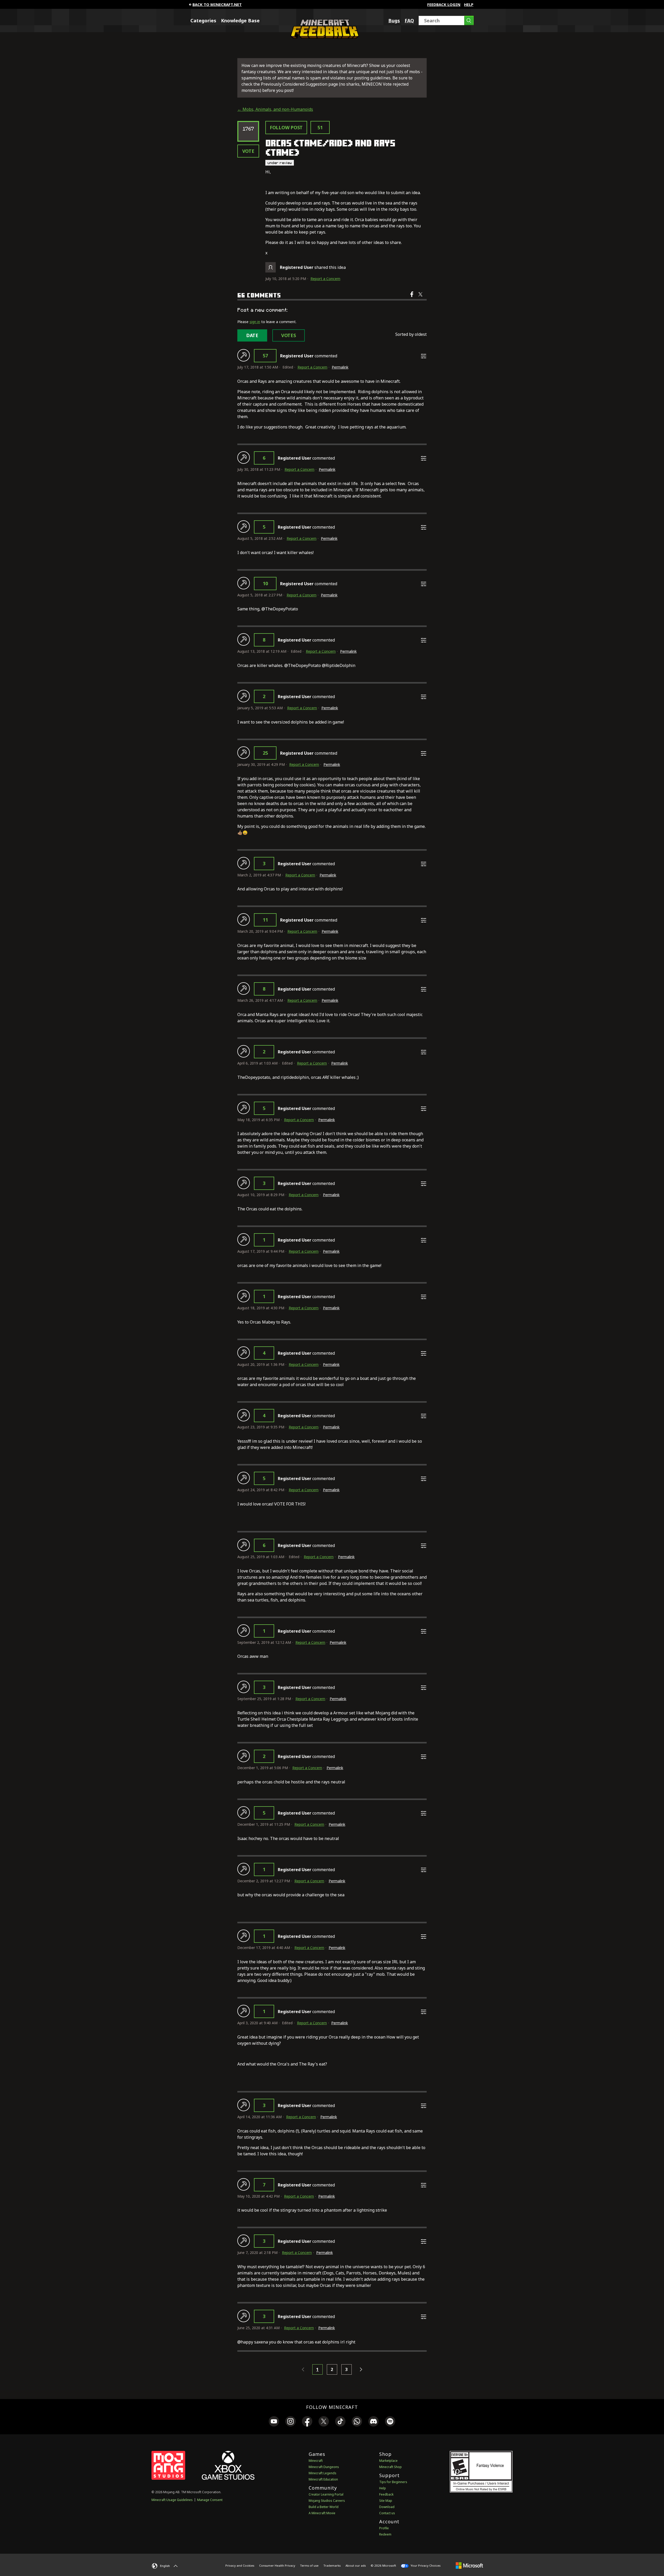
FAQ (409, 21)
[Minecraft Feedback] (323, 37)
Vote (248, 151)
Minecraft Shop (390, 2467)
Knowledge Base (240, 21)
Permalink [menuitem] (340, 367)
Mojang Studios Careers (327, 2501)
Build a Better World (324, 2507)
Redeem (385, 2534)
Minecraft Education (323, 2479)
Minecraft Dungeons (324, 2467)
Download (387, 2507)
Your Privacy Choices (425, 2565)
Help (469, 4)
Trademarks (332, 2565)
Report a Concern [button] (325, 279)
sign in (255, 322)
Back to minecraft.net (217, 4)
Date (252, 335)
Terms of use (309, 2565)
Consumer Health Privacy (277, 2565)
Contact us (387, 2513)
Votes (289, 335)
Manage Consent (210, 2500)
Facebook (412, 298)
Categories (203, 21)
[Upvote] (244, 355)
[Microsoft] (469, 2565)
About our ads (356, 2565)
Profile (384, 2528)
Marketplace (388, 2461)
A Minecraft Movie (322, 2513)
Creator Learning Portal (326, 2494)
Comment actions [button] (424, 356)
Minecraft (316, 2461)
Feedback (386, 2494)
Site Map (386, 2501)
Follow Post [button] (286, 127)
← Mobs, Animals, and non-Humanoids (275, 109)
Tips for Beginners (393, 2482)
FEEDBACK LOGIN (444, 4)
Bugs (394, 21)
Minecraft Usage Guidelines (172, 2500)
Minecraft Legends (323, 2473)
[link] (274, 2422)
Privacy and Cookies (240, 2565)
